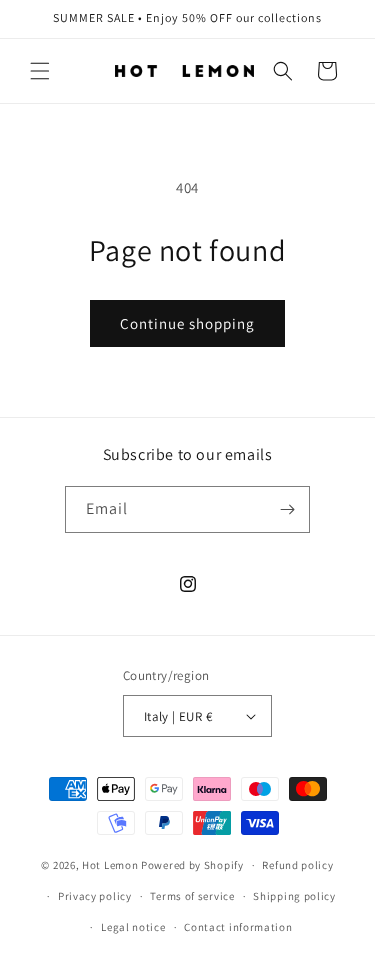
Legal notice (133, 927)
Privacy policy (95, 896)
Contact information (238, 927)
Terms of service (192, 896)
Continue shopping (187, 323)
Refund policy (297, 865)
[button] (40, 71)
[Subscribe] (287, 509)
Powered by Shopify (192, 865)
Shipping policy (294, 896)
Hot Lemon (111, 865)
